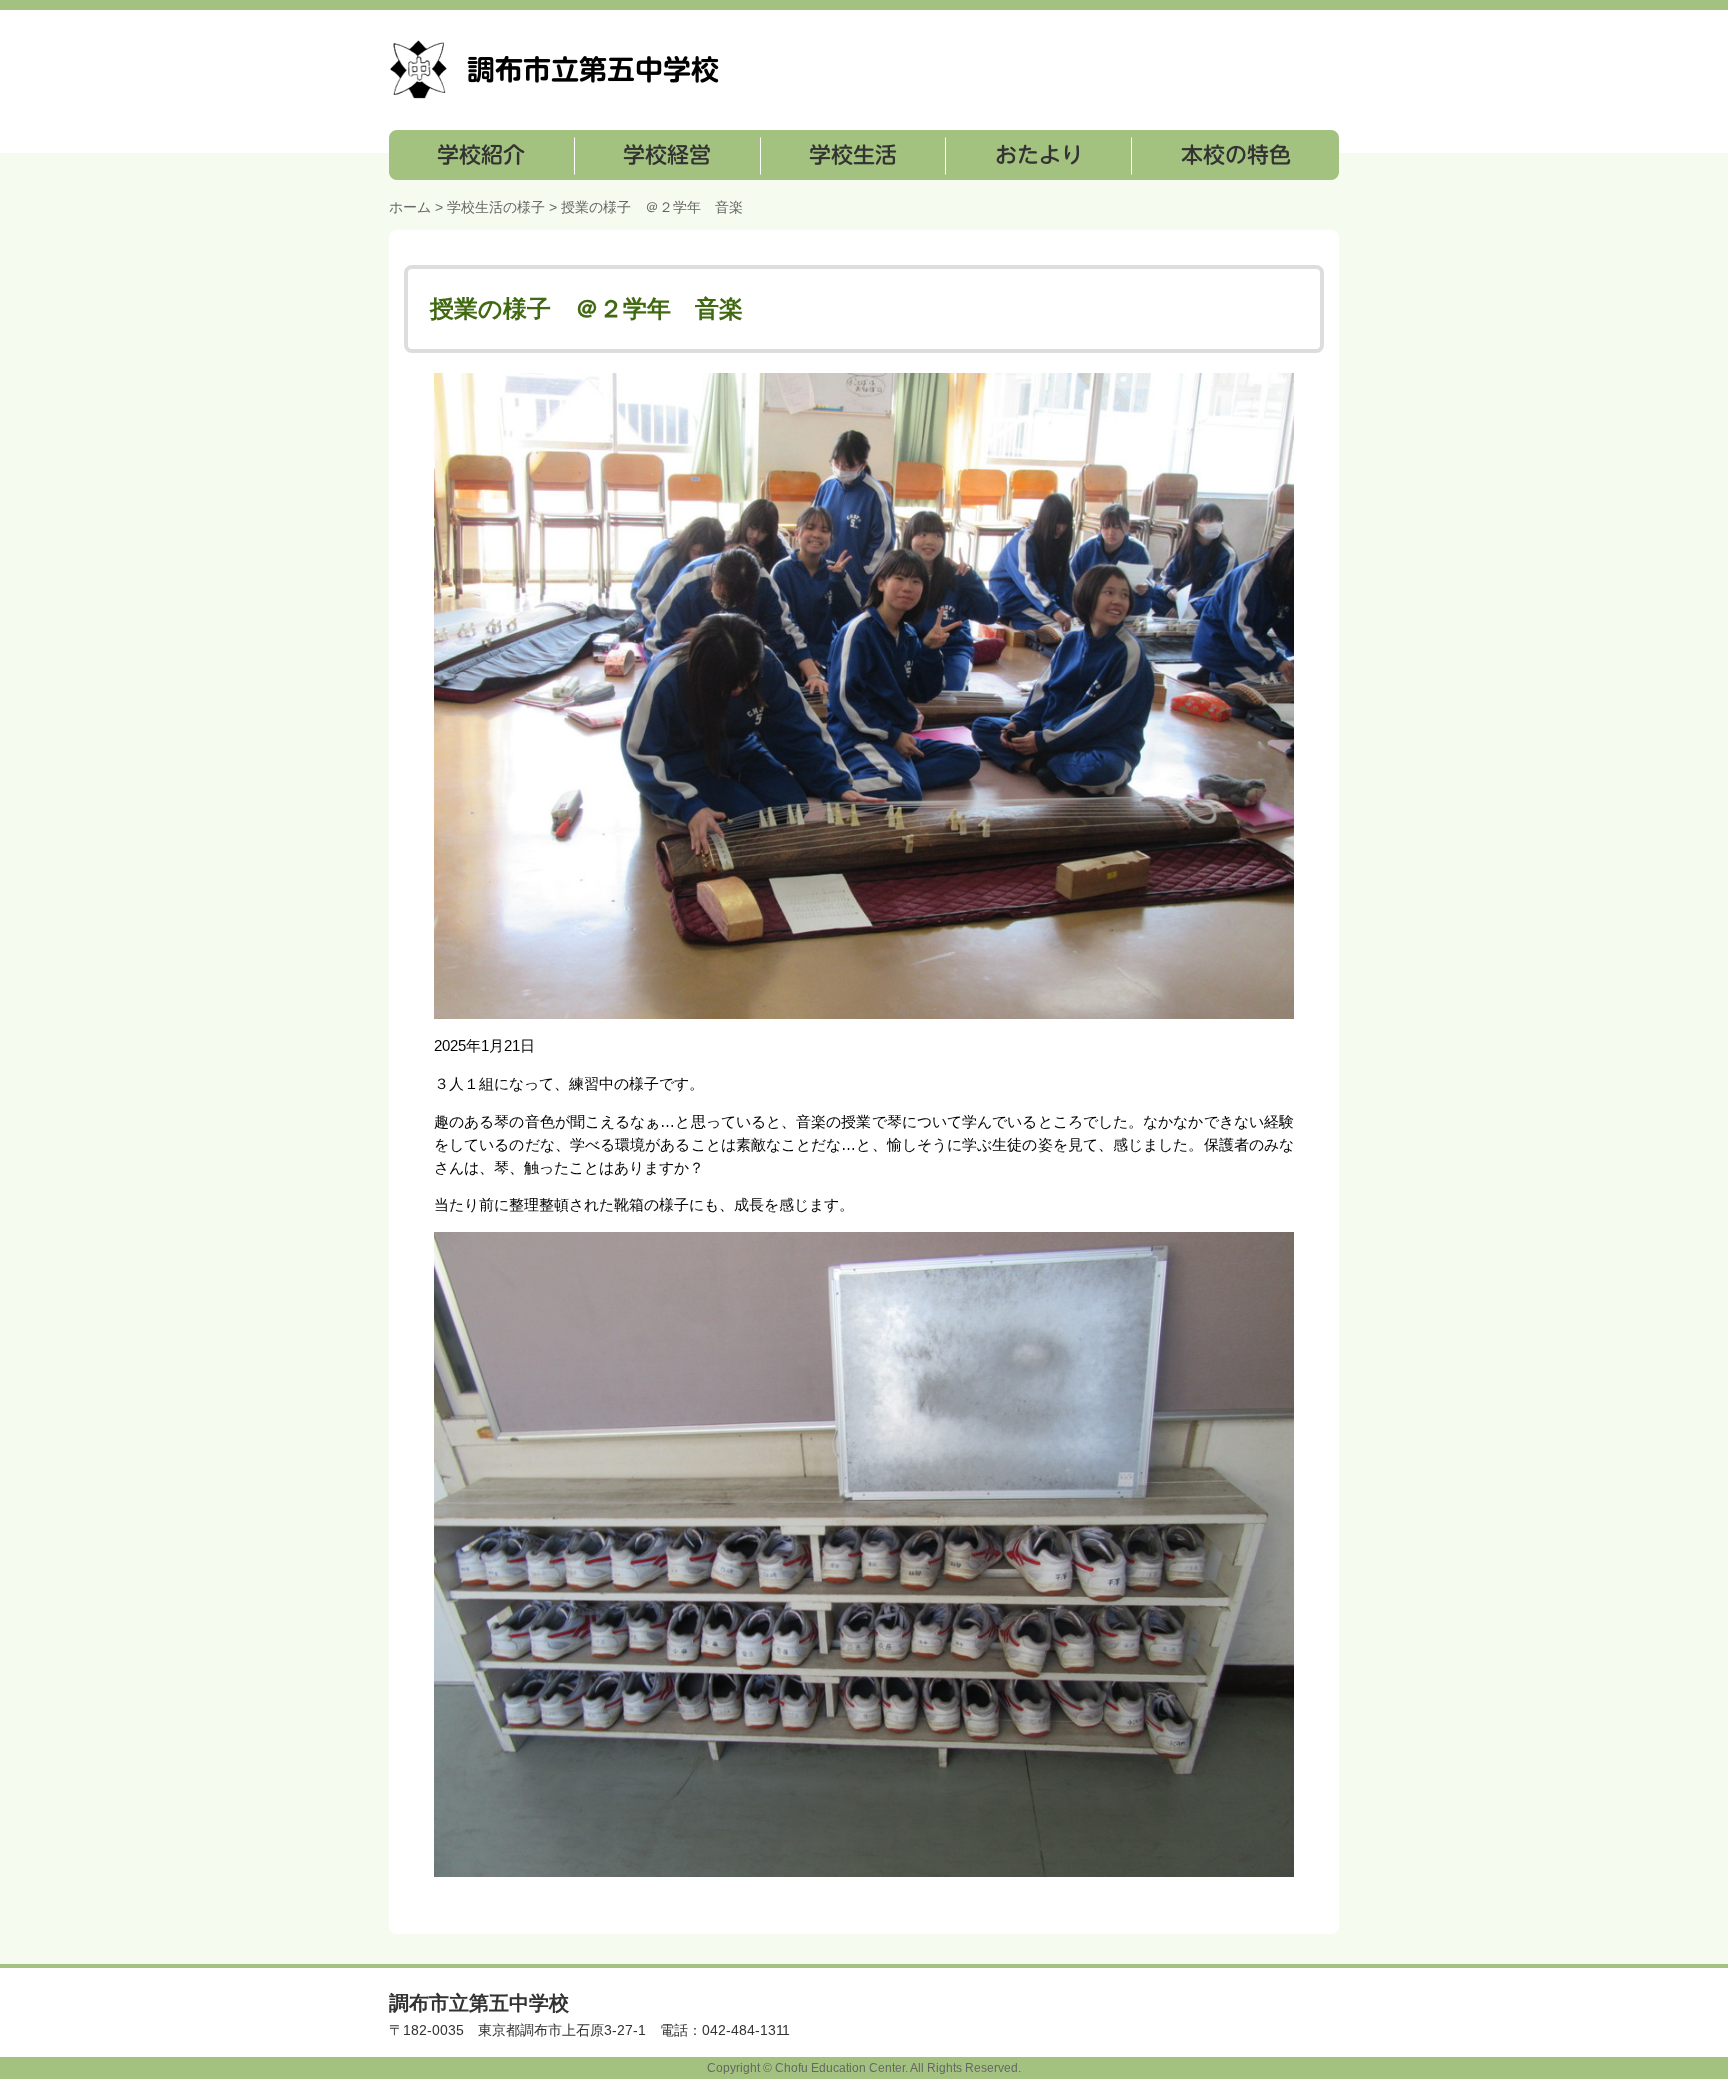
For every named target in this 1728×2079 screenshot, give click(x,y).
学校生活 (851, 155)
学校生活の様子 (496, 207)
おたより (1036, 155)
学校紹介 (481, 155)
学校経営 (666, 155)
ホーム (410, 207)
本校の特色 (1234, 155)
